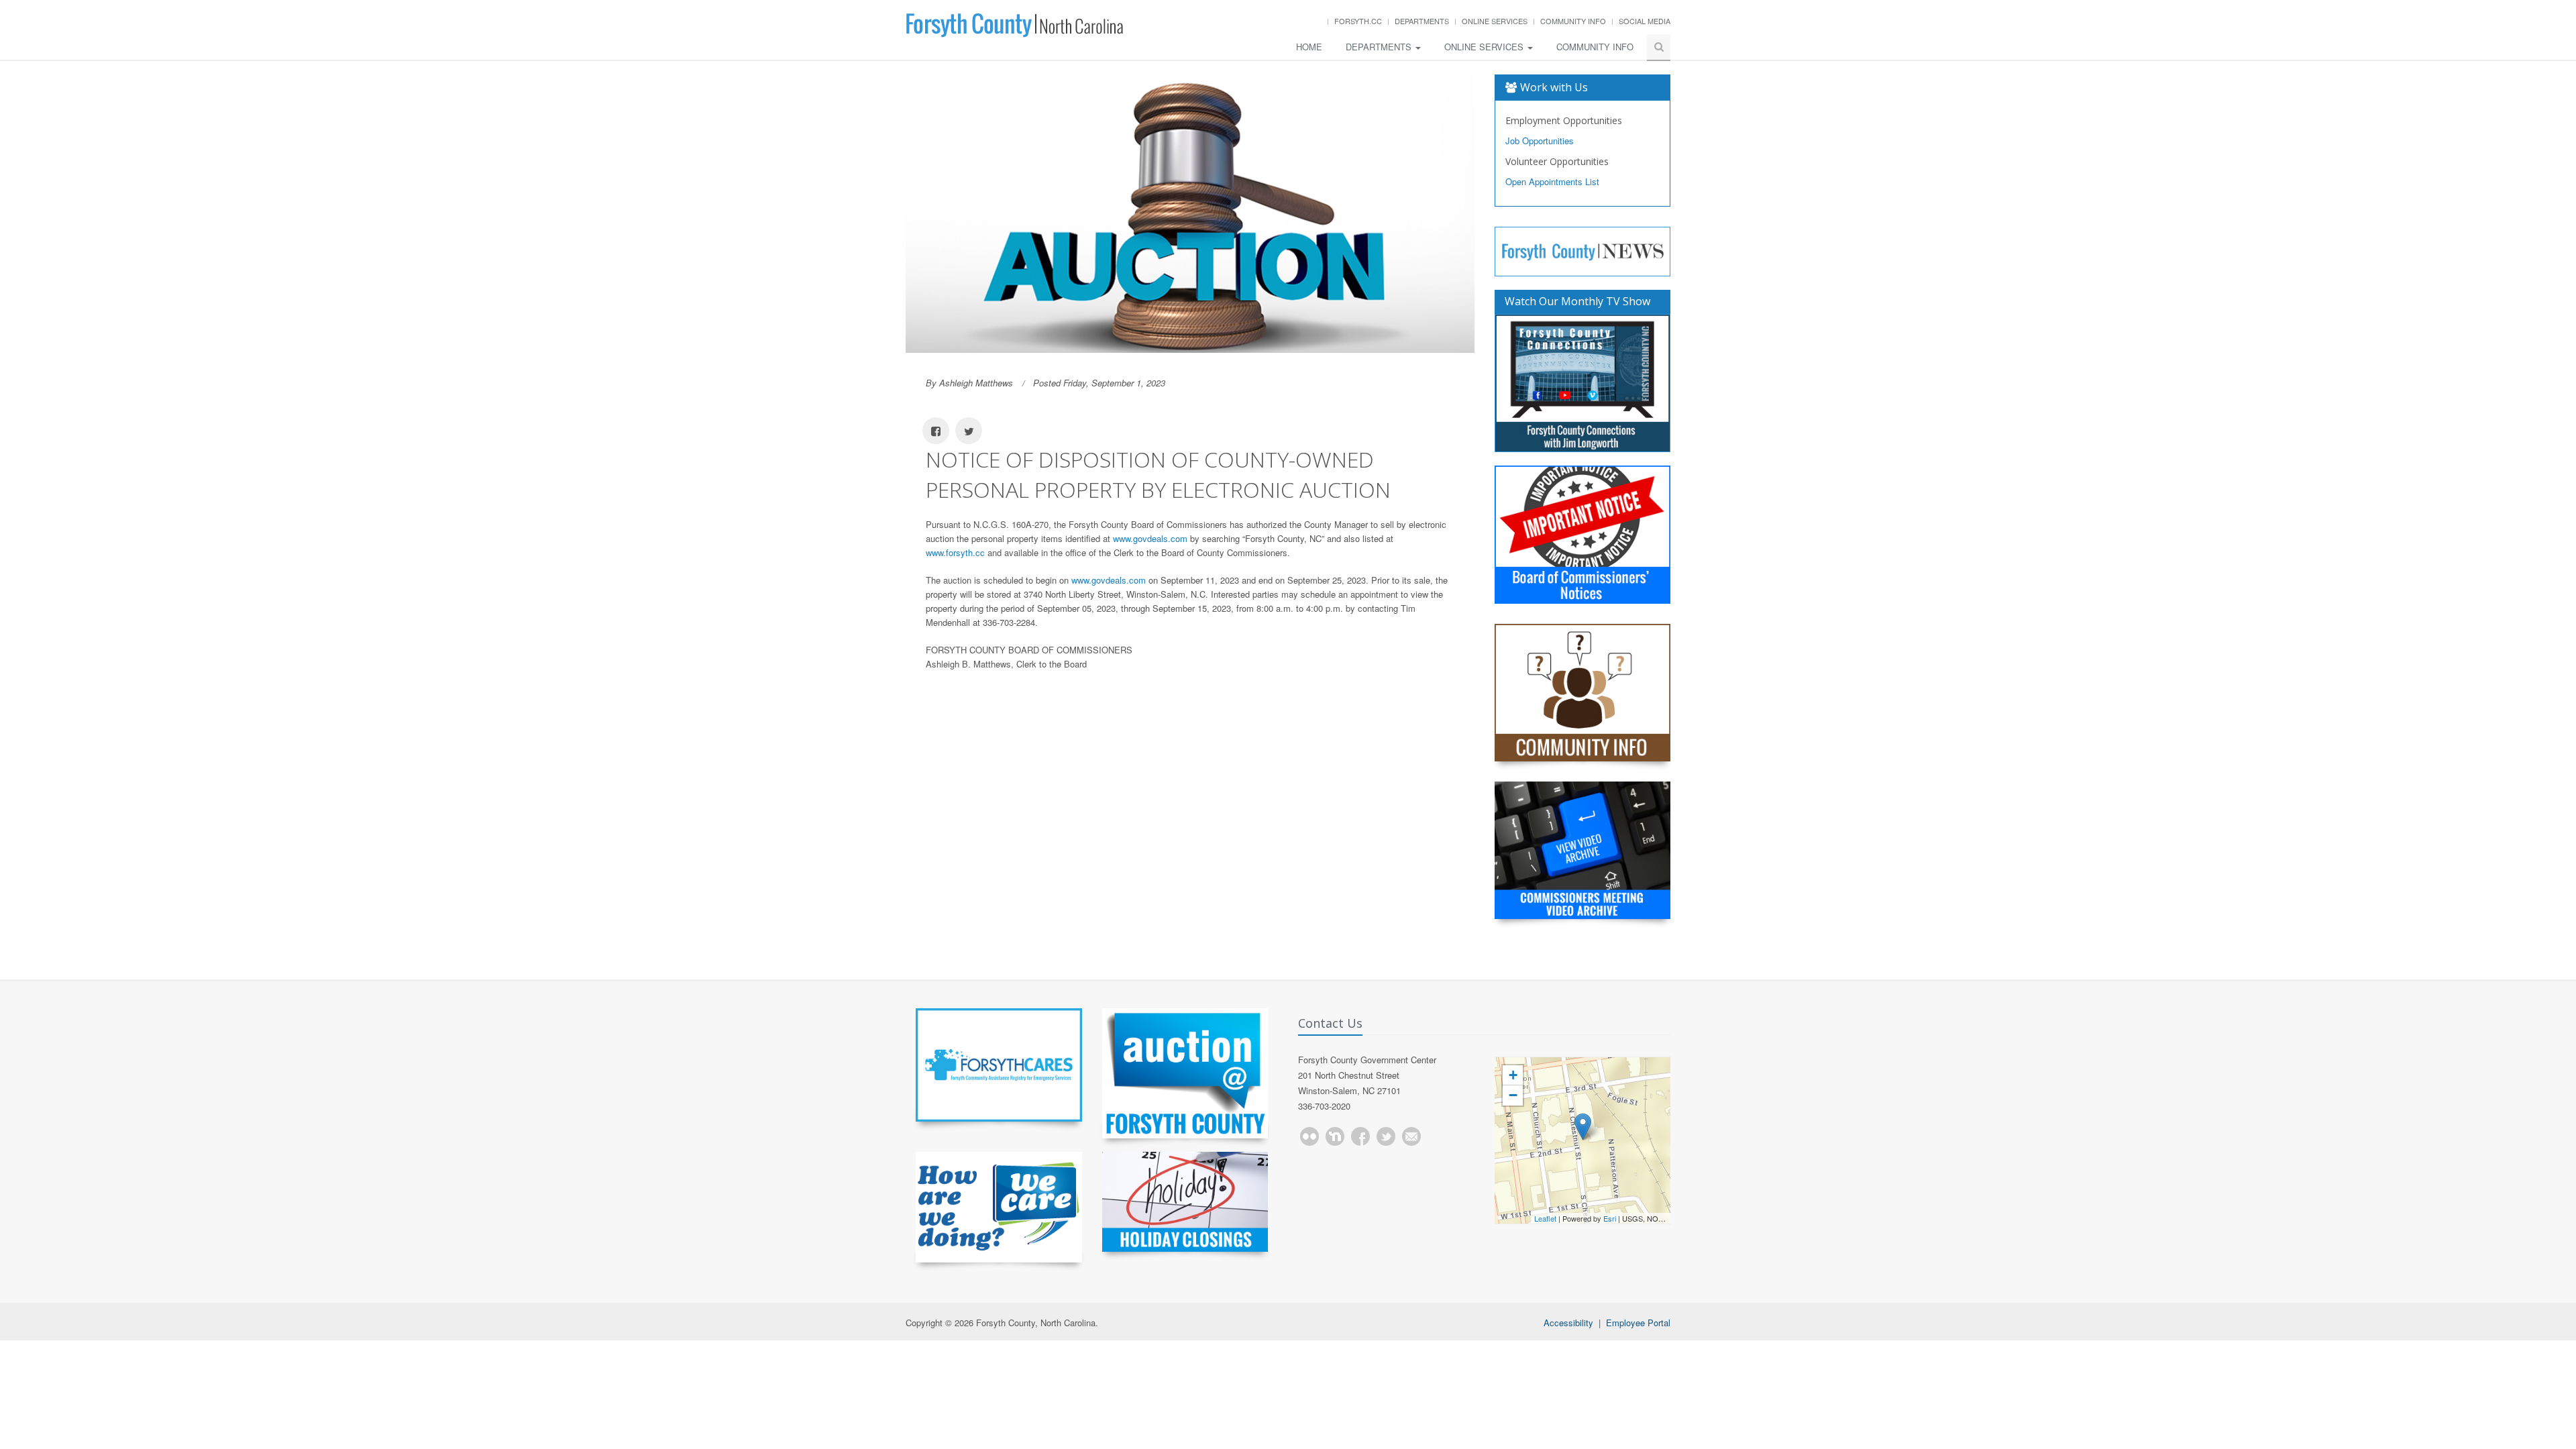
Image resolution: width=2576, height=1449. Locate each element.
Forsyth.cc (1358, 21)
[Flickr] (1309, 1136)
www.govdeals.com (1150, 538)
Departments (1422, 21)
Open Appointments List (1552, 181)
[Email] (1411, 1136)
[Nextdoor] (1335, 1136)
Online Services (1495, 21)
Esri (1610, 1218)
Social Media (1645, 21)
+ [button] (1513, 1075)
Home (1309, 47)
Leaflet (1545, 1218)
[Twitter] (1386, 1136)
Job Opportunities (1540, 141)
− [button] (1513, 1095)
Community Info (1573, 21)
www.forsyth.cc (955, 552)
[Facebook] (1360, 1136)
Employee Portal (1638, 1323)
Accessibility (1568, 1323)
